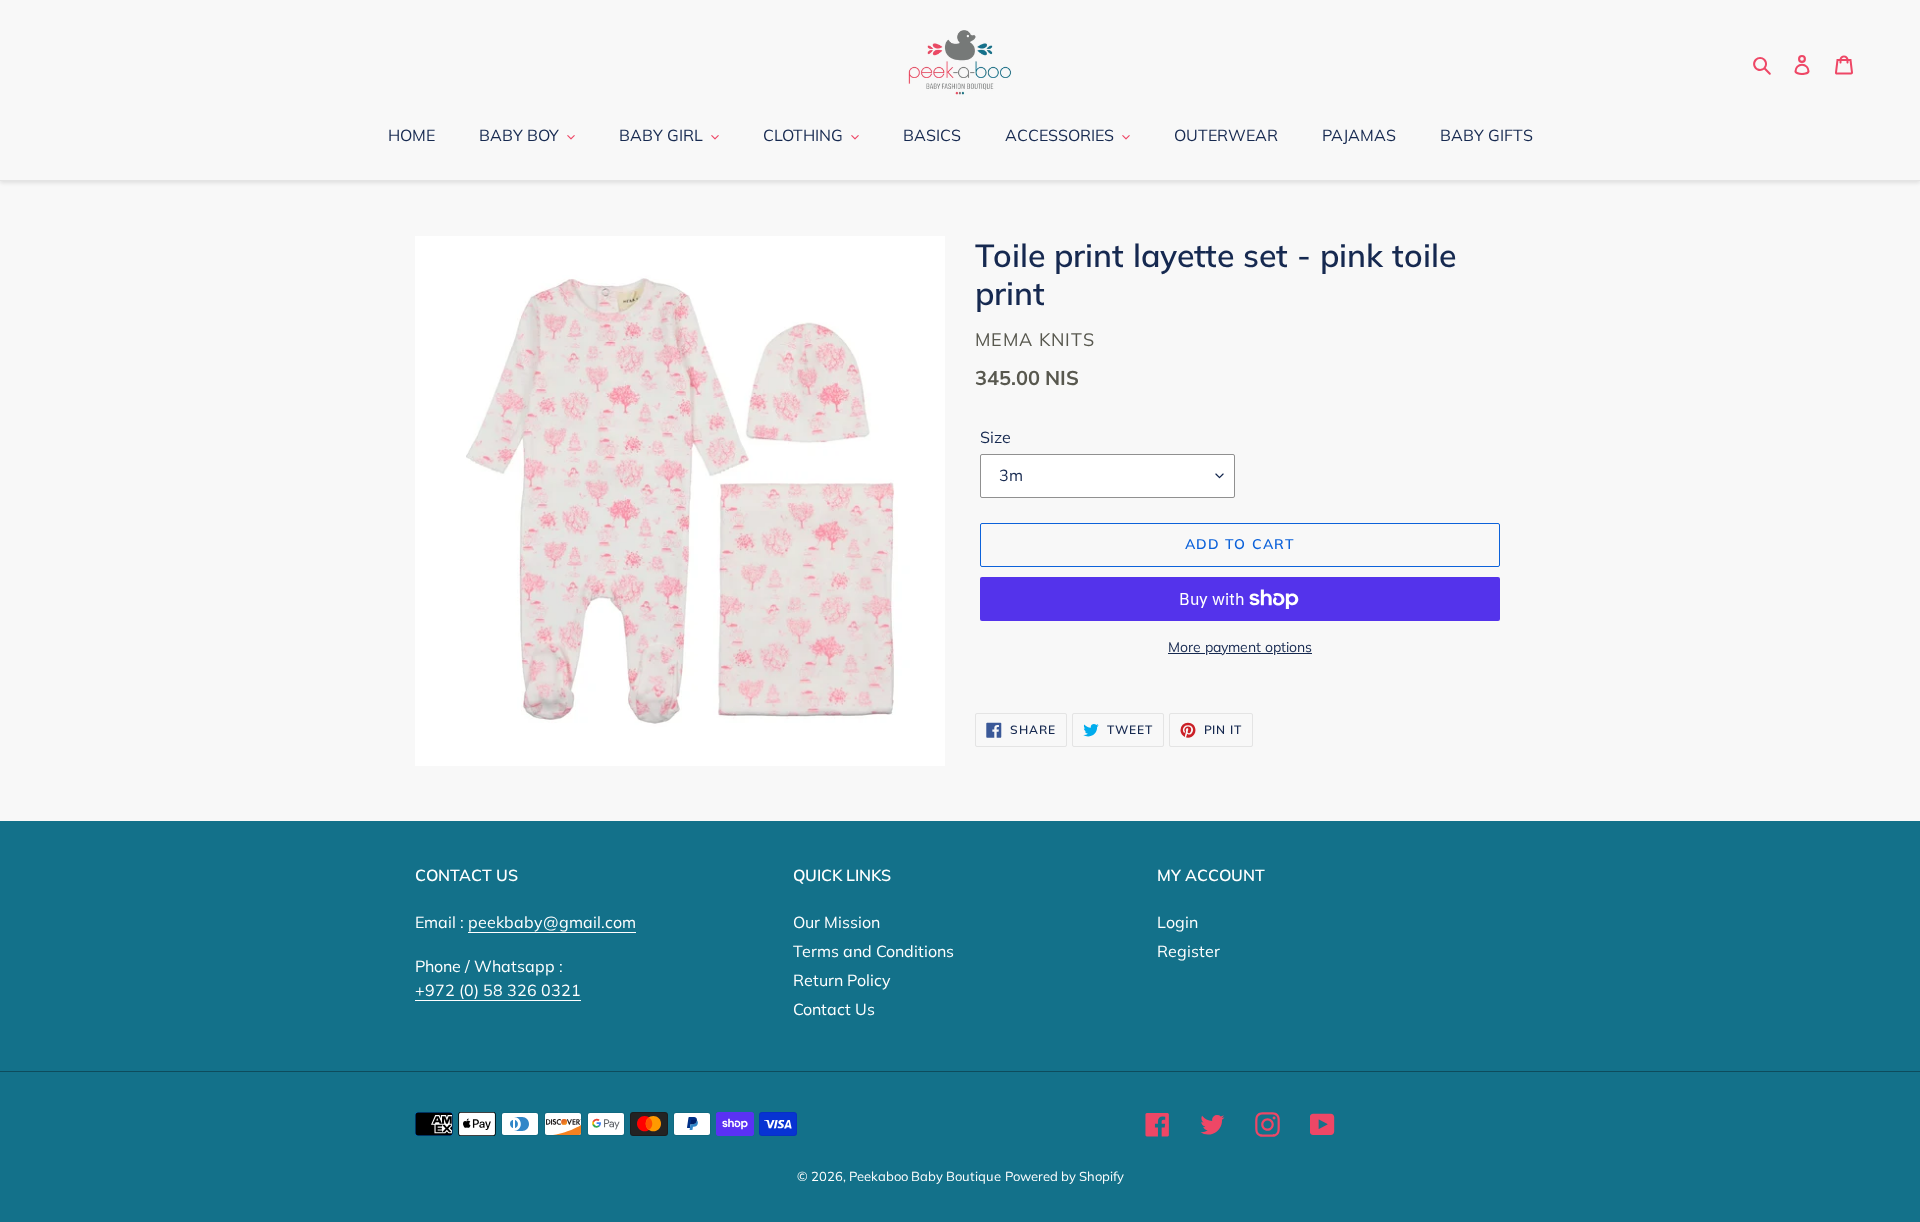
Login (1177, 922)
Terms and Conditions (873, 951)
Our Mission (836, 922)
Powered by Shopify (1064, 1176)
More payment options (1240, 647)
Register (1188, 951)
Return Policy (842, 980)
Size (995, 437)
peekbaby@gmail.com (552, 922)
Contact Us (834, 1009)
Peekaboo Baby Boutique (925, 1176)
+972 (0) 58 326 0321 (498, 990)
